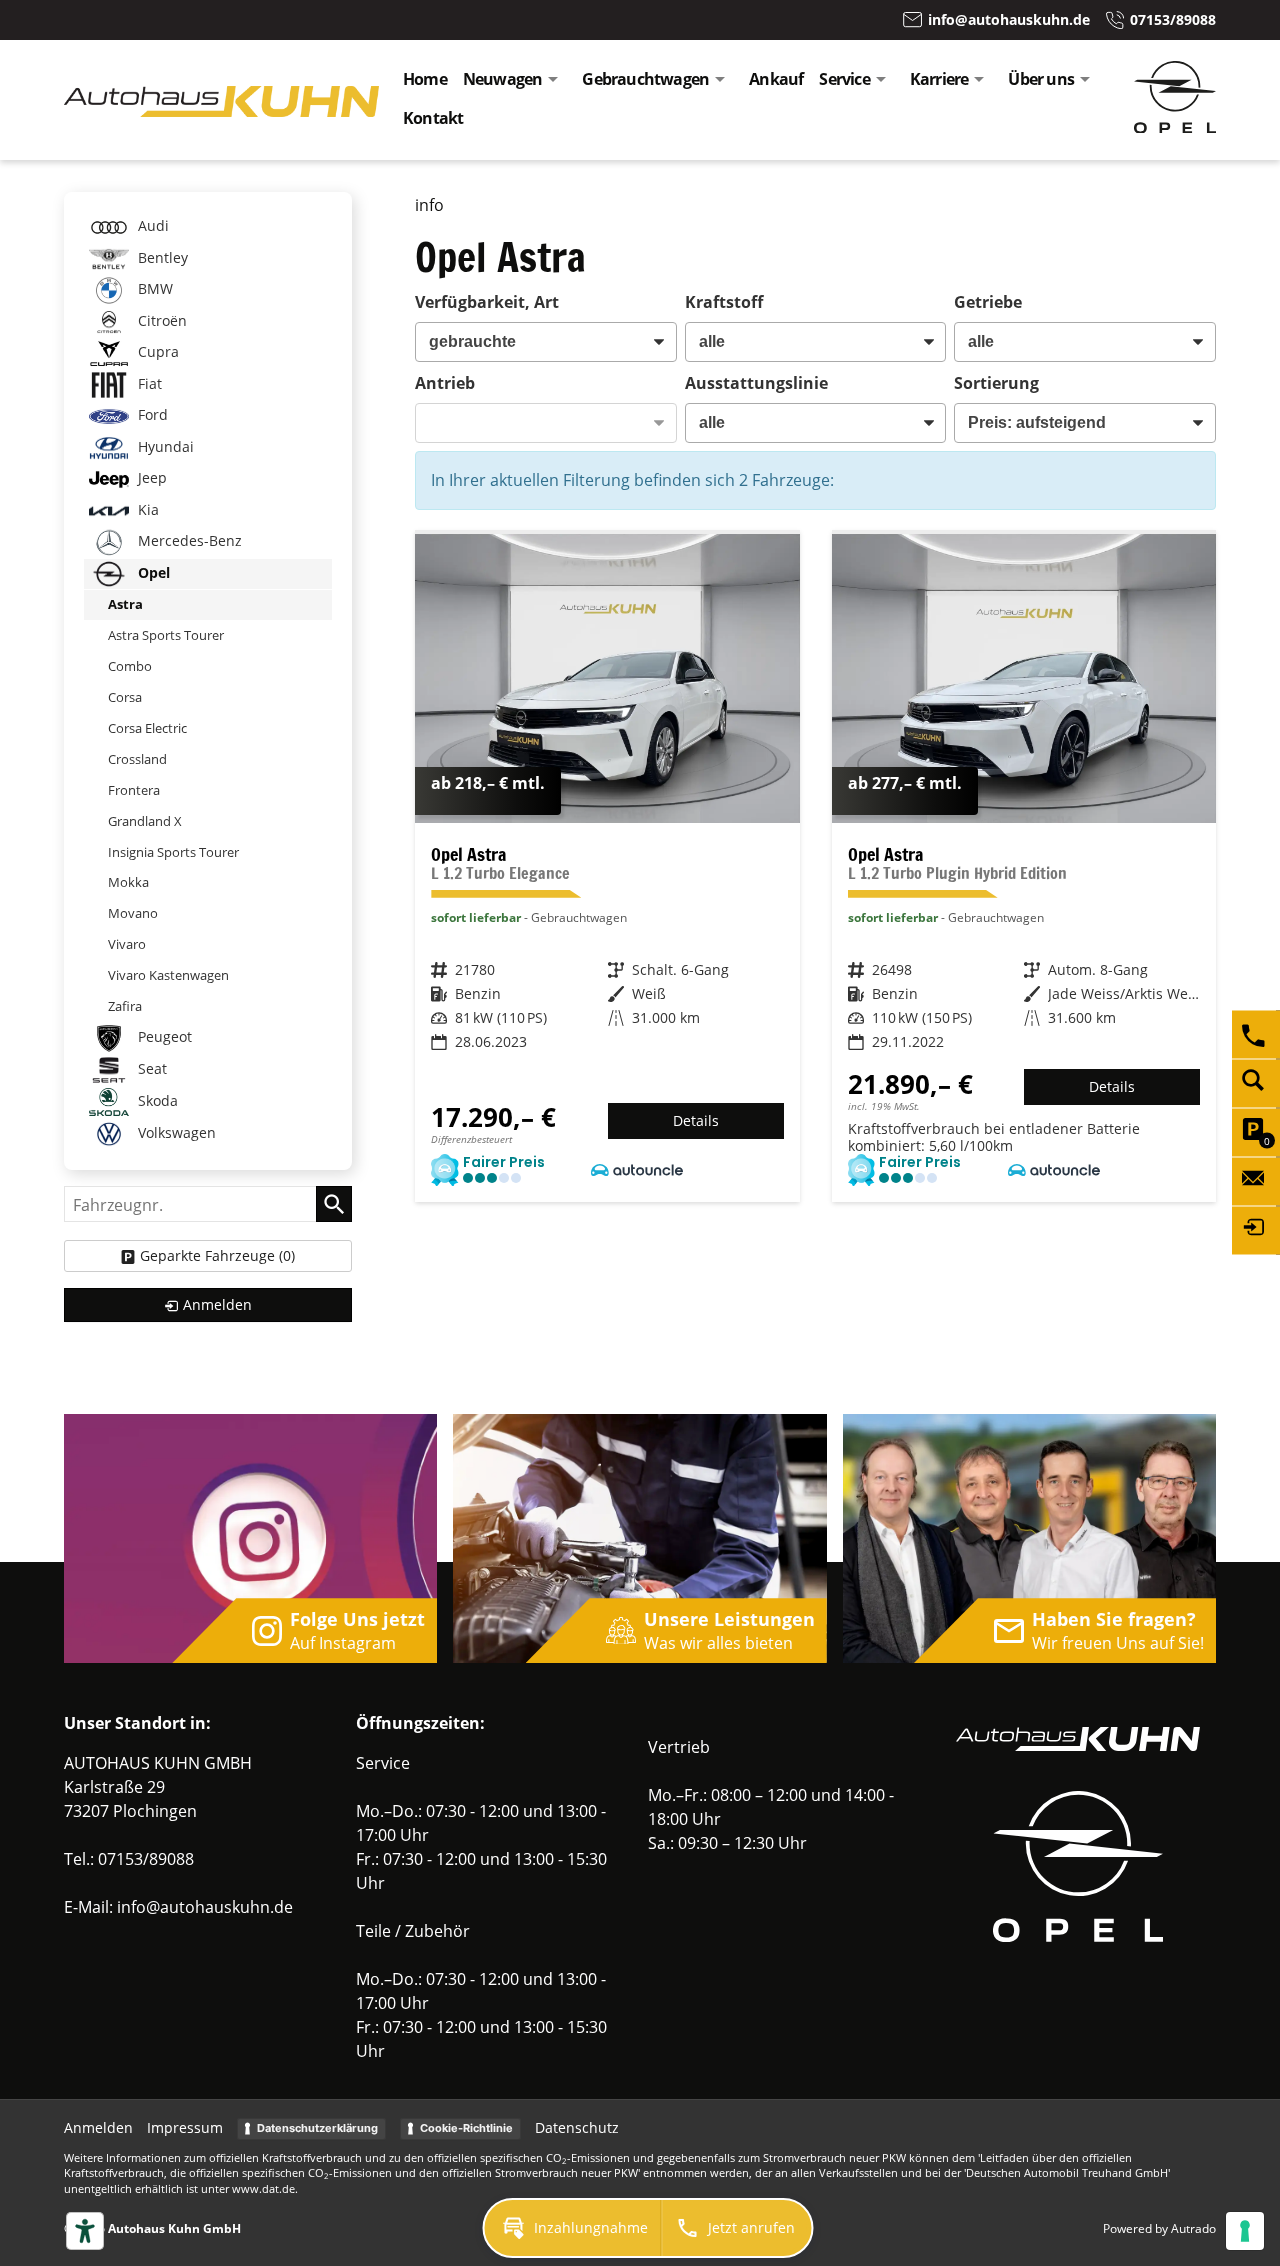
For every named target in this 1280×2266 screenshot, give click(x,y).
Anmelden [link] (217, 1304)
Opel (152, 572)
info (429, 205)
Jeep (150, 477)
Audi (151, 225)
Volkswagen (175, 1132)
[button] (573, 2228)
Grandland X (145, 821)
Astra (125, 604)
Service (844, 79)
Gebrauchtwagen (645, 79)
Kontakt (433, 118)
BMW (153, 288)
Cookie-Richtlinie (466, 2128)
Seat (150, 1068)
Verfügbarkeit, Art (487, 302)
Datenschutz (577, 2127)
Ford (151, 414)
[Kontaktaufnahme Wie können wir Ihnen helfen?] (1256, 1182)
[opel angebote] (1175, 127)
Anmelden (98, 2127)
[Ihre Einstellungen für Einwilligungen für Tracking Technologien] (1245, 2231)
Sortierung (996, 383)
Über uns (1041, 79)
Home (425, 79)
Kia (146, 509)
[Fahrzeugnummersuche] (1256, 1084)
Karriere (939, 79)
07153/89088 (146, 1859)
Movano (133, 913)
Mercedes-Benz (188, 540)
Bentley (161, 257)
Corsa (125, 697)
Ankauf (776, 79)
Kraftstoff (724, 302)
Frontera (134, 790)
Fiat (148, 383)
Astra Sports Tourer (166, 635)
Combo (130, 666)
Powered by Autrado (1159, 2228)
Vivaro (127, 944)
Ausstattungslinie (756, 383)
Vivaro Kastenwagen (168, 975)
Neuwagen (503, 79)
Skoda (156, 1100)
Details (696, 1120)
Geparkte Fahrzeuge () (217, 1255)
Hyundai (164, 446)
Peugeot (163, 1036)
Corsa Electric (147, 728)
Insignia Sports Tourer (173, 852)
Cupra (156, 351)
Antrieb (445, 383)
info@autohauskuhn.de (205, 1907)
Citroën (160, 320)
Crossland (137, 759)
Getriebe (988, 302)
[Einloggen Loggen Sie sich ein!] (1256, 1231)
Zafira (125, 1006)
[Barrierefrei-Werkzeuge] (85, 2231)
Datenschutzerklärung (317, 2128)
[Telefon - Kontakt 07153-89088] (1256, 1035)
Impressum (185, 2127)
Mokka (128, 882)
